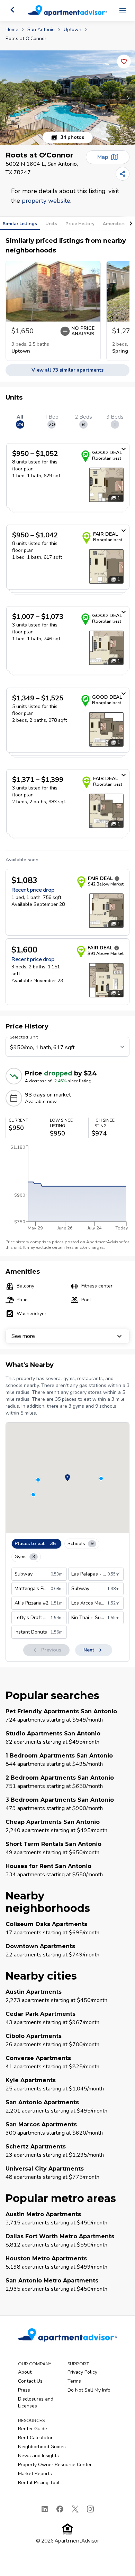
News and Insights (38, 2456)
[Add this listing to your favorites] (124, 61)
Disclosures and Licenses (36, 2402)
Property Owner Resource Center (55, 2465)
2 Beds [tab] (83, 421)
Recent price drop (33, 890)
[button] (67, 98)
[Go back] (12, 10)
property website (46, 201)
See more (23, 1336)
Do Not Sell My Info (89, 2390)
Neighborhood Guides (42, 2447)
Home (12, 30)
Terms (74, 2381)
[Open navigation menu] (123, 10)
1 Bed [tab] (52, 421)
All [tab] (20, 421)
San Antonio (41, 30)
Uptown (73, 30)
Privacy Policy (82, 2372)
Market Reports (35, 2474)
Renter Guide (33, 2429)
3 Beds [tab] (115, 421)
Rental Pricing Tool (39, 2483)
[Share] (123, 174)
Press (24, 2390)
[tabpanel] (67, 723)
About (25, 2372)
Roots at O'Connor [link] (26, 39)
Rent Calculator (35, 2438)
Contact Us (30, 2381)
